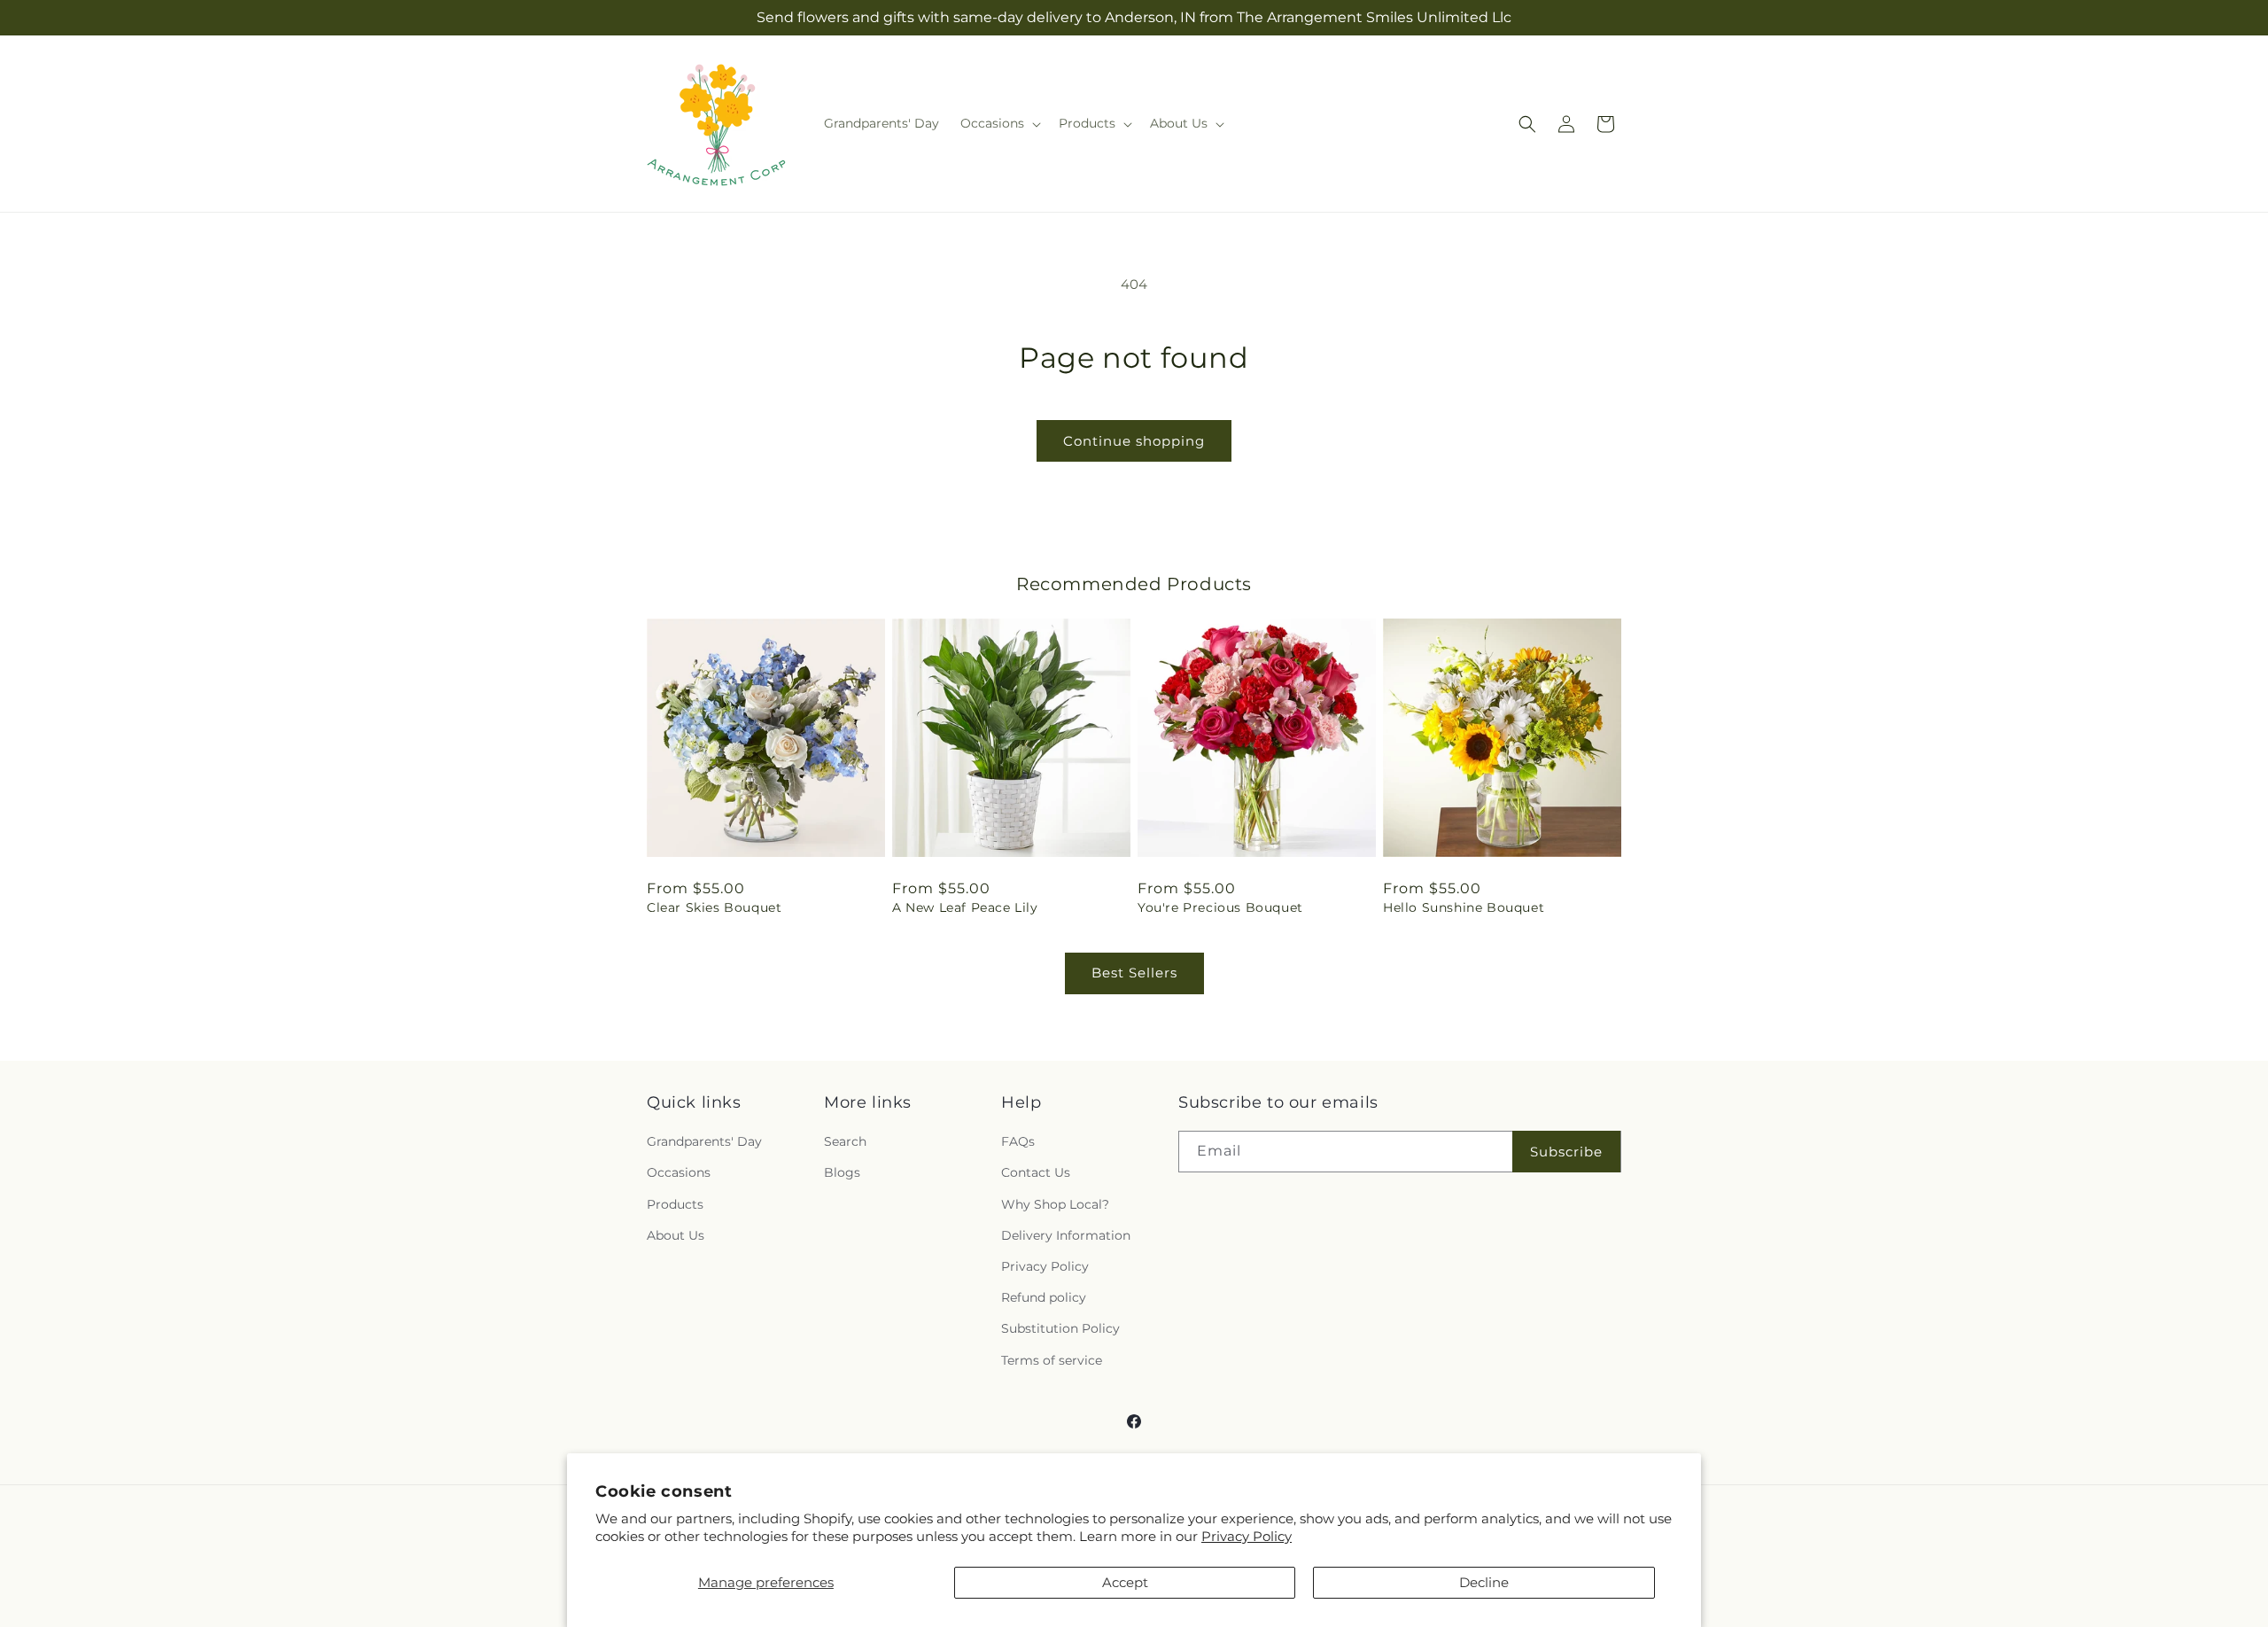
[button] (999, 123)
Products (675, 1204)
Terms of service (1052, 1360)
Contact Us (1036, 1172)
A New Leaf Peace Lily (965, 907)
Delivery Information (1066, 1235)
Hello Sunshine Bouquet (1464, 907)
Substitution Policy (1060, 1328)
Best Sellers (1134, 973)
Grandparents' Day (704, 1141)
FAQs (1018, 1141)
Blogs (842, 1172)
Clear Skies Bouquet (714, 907)
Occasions (679, 1172)
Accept (1125, 1582)
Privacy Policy (1247, 1536)
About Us (676, 1235)
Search (845, 1141)
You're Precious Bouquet (1220, 907)
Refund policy (1044, 1297)
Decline (1484, 1582)
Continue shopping (1134, 441)
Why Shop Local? (1055, 1204)
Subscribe (1566, 1152)
